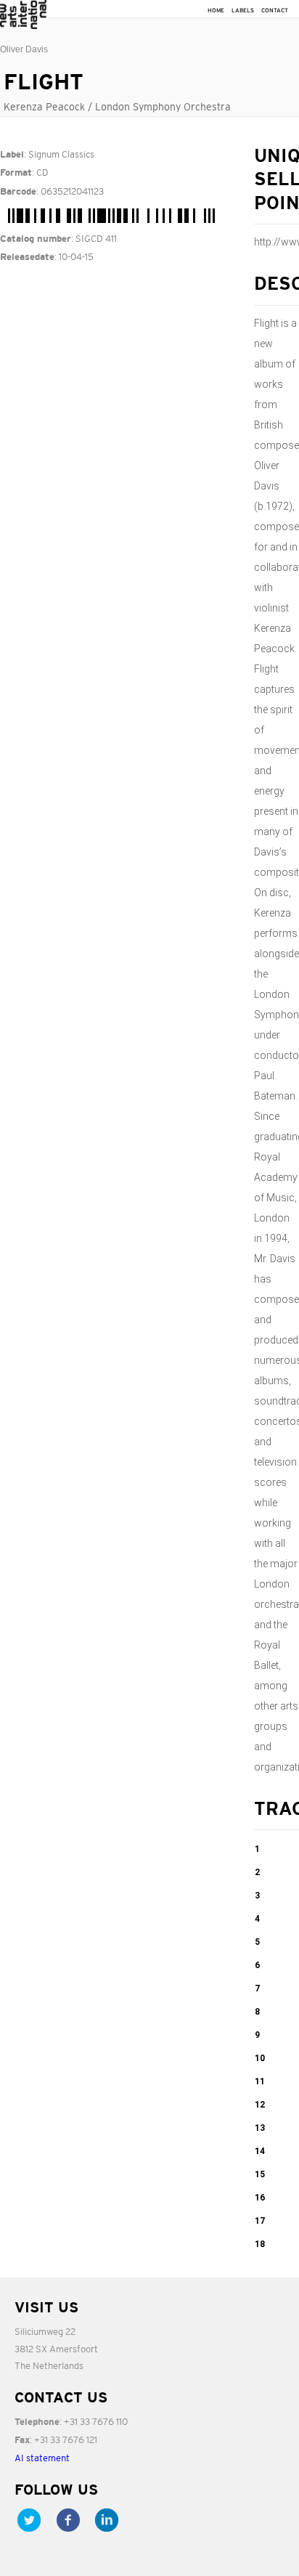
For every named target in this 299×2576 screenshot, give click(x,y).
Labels (243, 11)
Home (216, 11)
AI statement (42, 2458)
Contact (275, 11)
